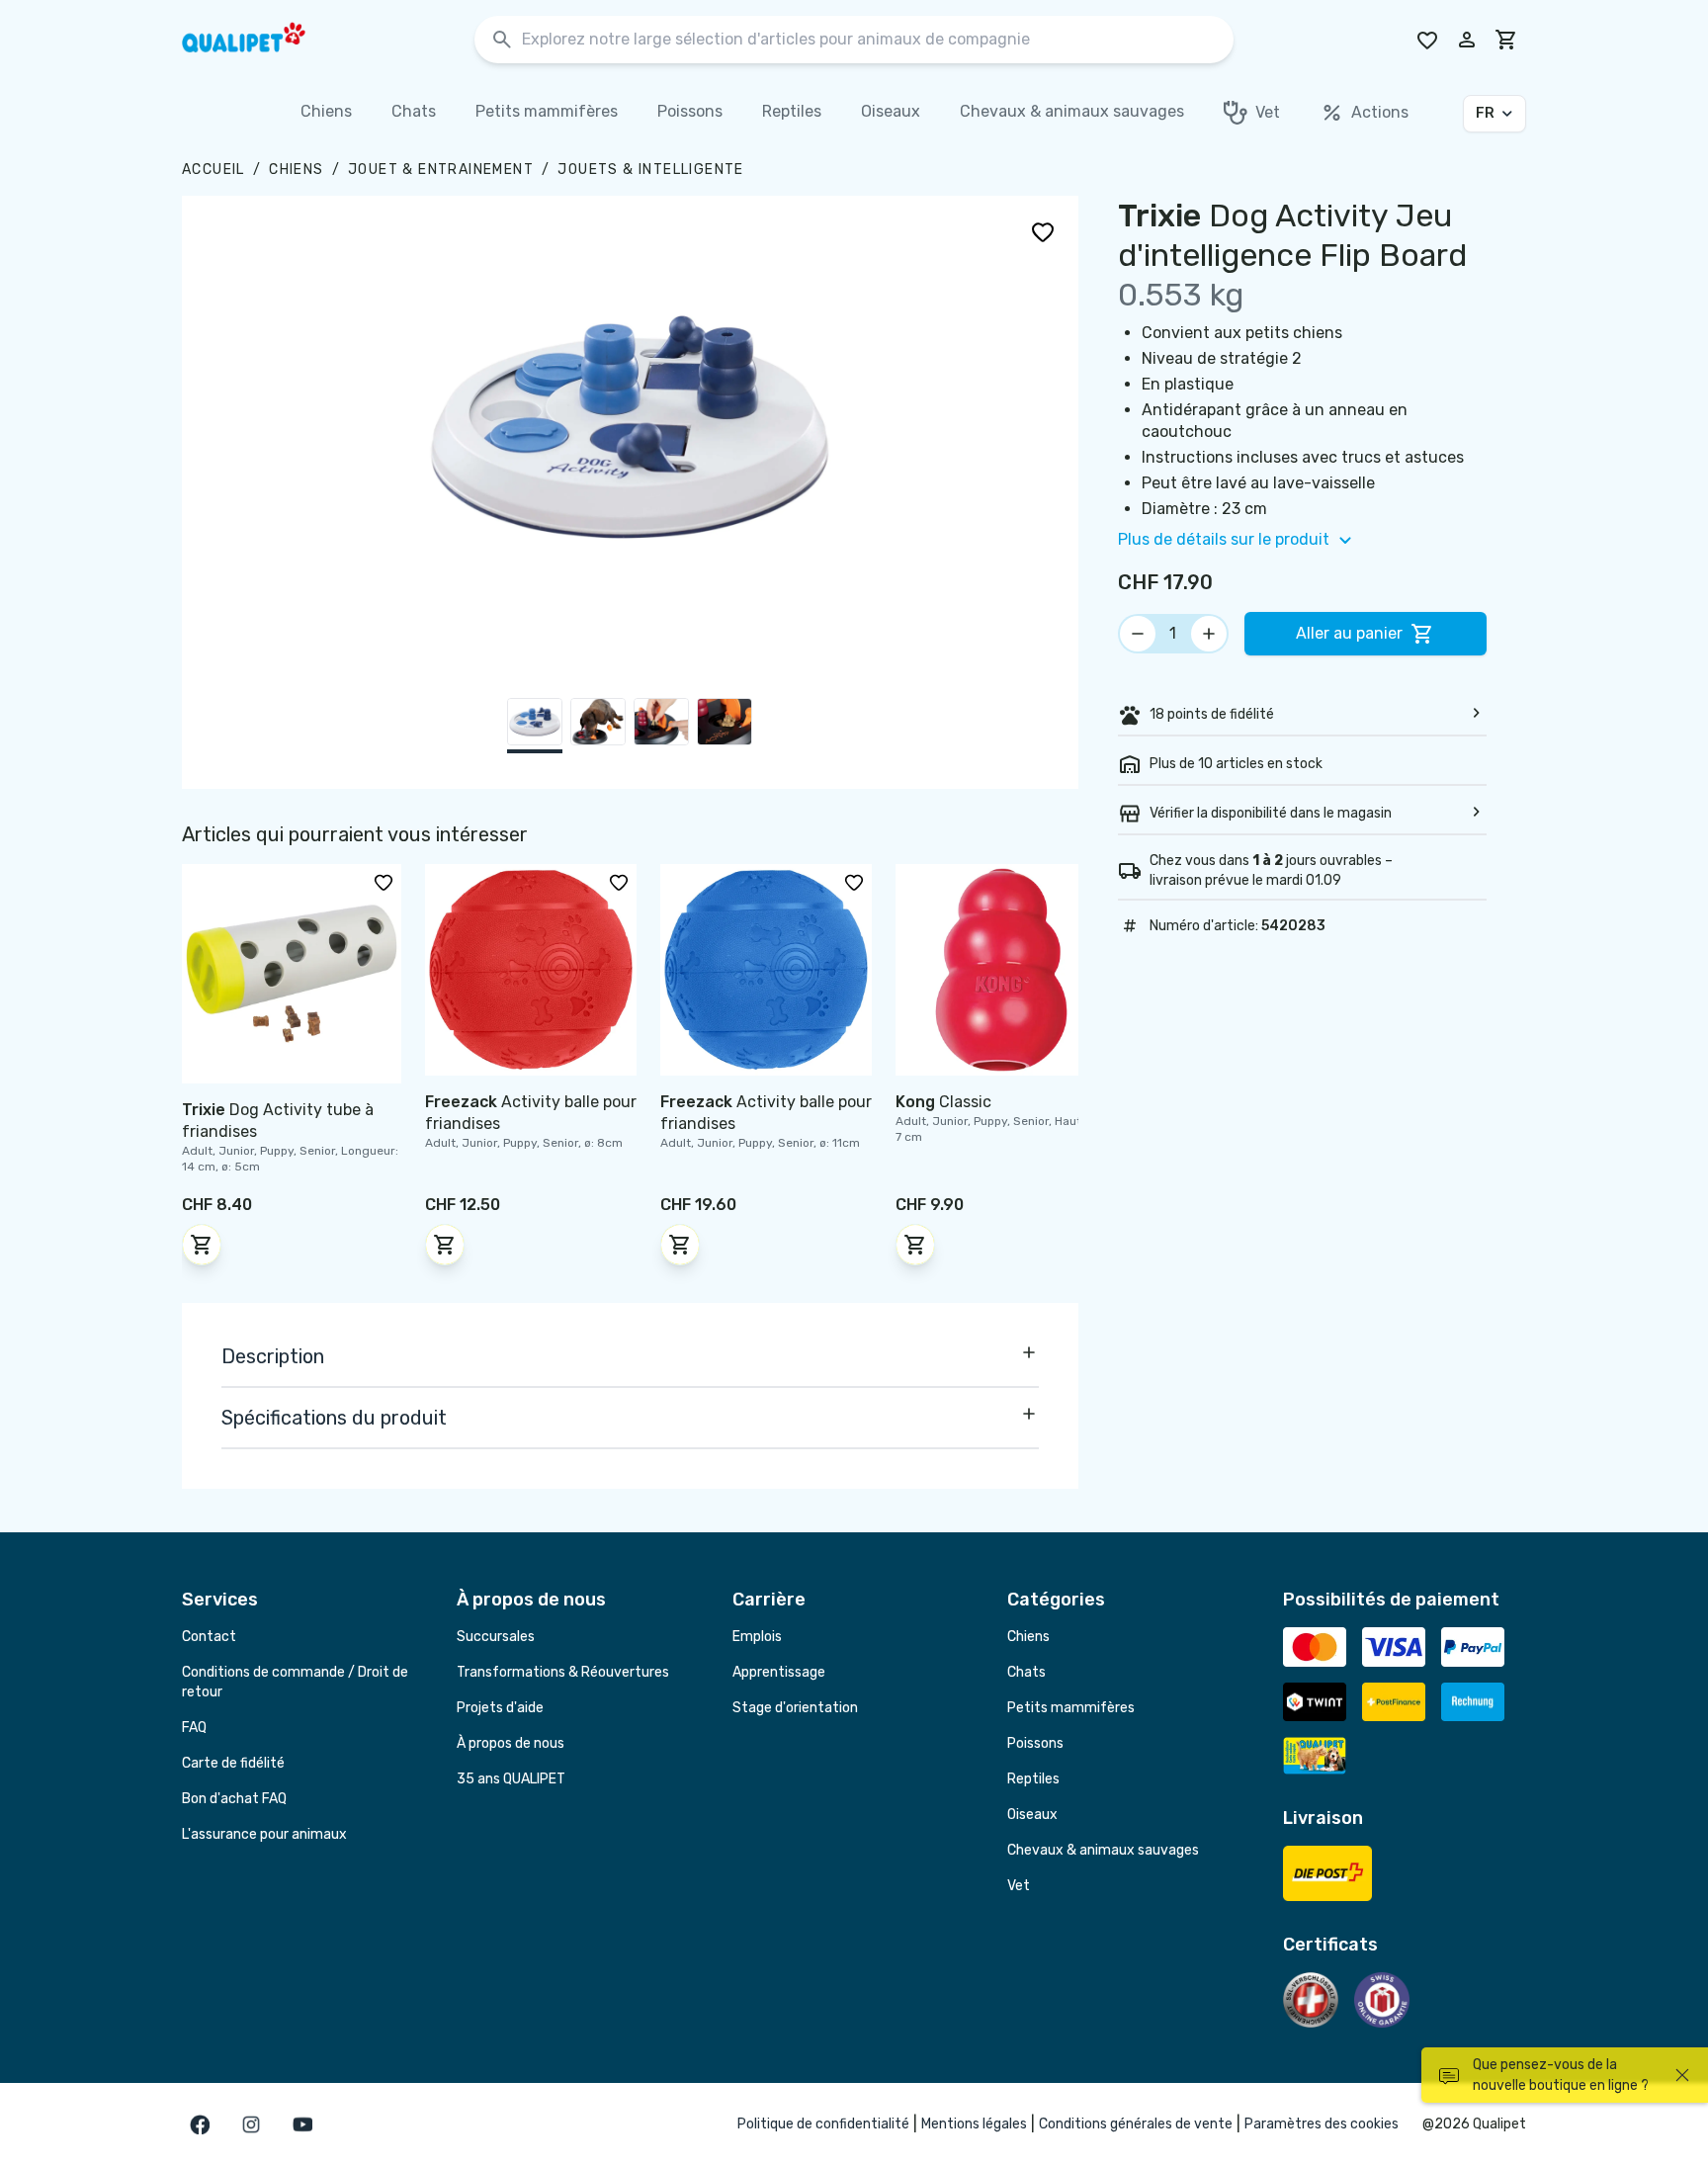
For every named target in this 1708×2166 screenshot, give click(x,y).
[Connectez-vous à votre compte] (1467, 40)
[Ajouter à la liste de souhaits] (1043, 231)
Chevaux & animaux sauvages (1103, 1850)
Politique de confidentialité (823, 2124)
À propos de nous (511, 1743)
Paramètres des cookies (1322, 2124)
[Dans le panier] (202, 1245)
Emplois (757, 1637)
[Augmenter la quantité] (1209, 634)
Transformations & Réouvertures (563, 1672)
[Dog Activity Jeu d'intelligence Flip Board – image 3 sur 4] (661, 726)
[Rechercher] (502, 40)
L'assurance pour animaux (264, 1834)
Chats (1026, 1672)
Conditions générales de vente (1136, 2124)
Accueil (213, 170)
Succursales (496, 1637)
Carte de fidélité (233, 1763)
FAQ (194, 1728)
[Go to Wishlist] (1427, 40)
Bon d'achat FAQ (234, 1799)
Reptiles (1033, 1779)
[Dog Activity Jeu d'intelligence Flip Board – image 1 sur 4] (535, 726)
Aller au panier (1349, 633)
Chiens (296, 170)
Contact (209, 1637)
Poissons (1035, 1743)
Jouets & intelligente (650, 170)
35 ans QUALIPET (511, 1779)
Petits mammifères (1071, 1708)
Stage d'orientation (795, 1708)
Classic (943, 1102)
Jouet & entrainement (441, 170)
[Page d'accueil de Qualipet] (261, 40)
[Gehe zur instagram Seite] (251, 2124)
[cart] (1506, 40)
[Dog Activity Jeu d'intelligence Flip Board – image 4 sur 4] (725, 726)
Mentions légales (974, 2124)
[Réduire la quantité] (1138, 634)
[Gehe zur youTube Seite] (302, 2124)
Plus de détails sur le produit (1224, 539)
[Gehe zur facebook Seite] (200, 2124)
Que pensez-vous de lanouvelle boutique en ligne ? (1561, 2075)
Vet (1019, 1886)
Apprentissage (779, 1672)
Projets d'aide (500, 1708)
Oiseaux (1032, 1815)
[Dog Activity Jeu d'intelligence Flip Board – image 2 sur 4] (598, 726)
